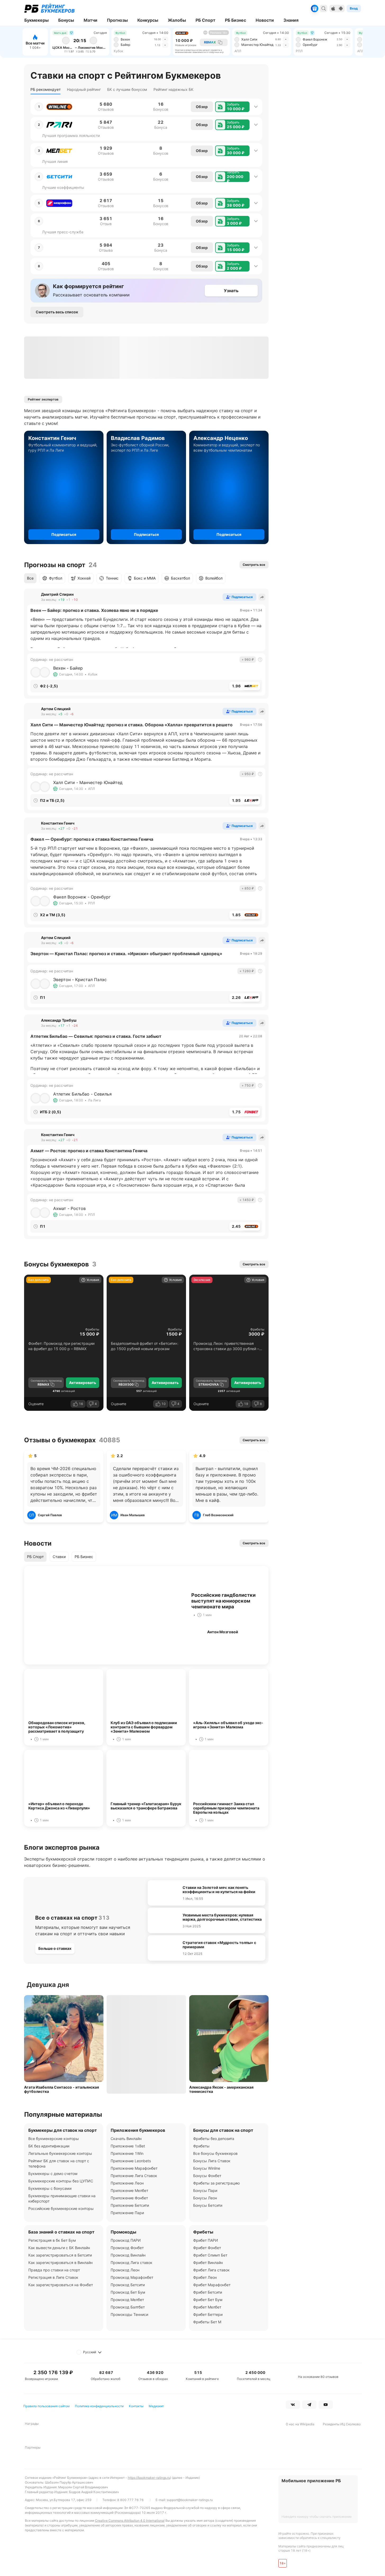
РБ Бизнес (84, 1557)
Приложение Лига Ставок (134, 2176)
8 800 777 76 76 (130, 2500)
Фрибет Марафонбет (212, 2285)
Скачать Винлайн (126, 2139)
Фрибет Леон (205, 2277)
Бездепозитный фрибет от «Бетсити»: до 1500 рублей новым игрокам (145, 1346)
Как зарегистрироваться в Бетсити (60, 2255)
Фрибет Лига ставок (211, 2270)
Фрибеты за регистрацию (216, 2183)
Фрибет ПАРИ (206, 2240)
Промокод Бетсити (128, 2285)
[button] (232, 107)
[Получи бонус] (315, 8)
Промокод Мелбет (127, 2300)
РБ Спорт (35, 1557)
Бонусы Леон (205, 2198)
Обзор (202, 107)
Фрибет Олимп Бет (210, 2255)
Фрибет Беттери (208, 2314)
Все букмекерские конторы (54, 2139)
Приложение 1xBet (128, 2146)
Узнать (231, 291)
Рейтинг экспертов (43, 399)
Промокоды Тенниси (129, 2314)
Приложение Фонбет (129, 2198)
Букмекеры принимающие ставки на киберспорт (62, 2198)
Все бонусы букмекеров (215, 2153)
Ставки (59, 1557)
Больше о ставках (55, 1948)
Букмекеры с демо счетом (53, 2174)
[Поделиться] (262, 597)
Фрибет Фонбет (207, 2248)
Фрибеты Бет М (207, 2322)
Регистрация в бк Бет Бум (52, 2240)
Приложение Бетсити (130, 2205)
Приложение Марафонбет (134, 2168)
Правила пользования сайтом (46, 2406)
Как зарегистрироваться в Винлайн (60, 2263)
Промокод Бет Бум (128, 2292)
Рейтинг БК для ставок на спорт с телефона (59, 2163)
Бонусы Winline (207, 2168)
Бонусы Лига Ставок (212, 2161)
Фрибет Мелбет (207, 2307)
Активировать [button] (83, 1383)
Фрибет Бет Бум (208, 2300)
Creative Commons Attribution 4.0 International (130, 2521)
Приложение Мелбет (129, 2190)
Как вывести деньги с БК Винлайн (59, 2248)
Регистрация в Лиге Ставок (53, 2277)
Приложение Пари (127, 2213)
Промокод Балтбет (128, 2307)
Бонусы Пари (205, 2190)
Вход (354, 8)
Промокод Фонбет (127, 2248)
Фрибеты (92, 1329)
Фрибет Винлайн (208, 2263)
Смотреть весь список (57, 312)
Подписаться (64, 534)
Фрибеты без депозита (214, 2139)
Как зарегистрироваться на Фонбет (61, 2285)
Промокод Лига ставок (132, 2263)
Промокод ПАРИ (126, 2240)
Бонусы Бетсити (208, 2205)
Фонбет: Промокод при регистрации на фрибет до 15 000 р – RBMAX (61, 1346)
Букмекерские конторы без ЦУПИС (61, 2181)
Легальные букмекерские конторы (60, 2153)
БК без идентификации (49, 2146)
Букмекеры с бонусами (50, 2188)
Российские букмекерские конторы (61, 2208)
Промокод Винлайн (128, 2255)
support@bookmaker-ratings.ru (190, 2500)
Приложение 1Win (127, 2153)
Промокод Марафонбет (132, 2277)
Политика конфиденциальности (99, 2406)
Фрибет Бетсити (208, 2292)
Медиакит (156, 2406)
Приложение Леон (127, 2183)
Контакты (136, 2406)
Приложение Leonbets (131, 2161)
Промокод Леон (125, 2270)
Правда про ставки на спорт (54, 2270)
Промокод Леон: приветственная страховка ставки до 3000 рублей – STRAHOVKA (226, 1346)
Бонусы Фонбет (207, 2176)
